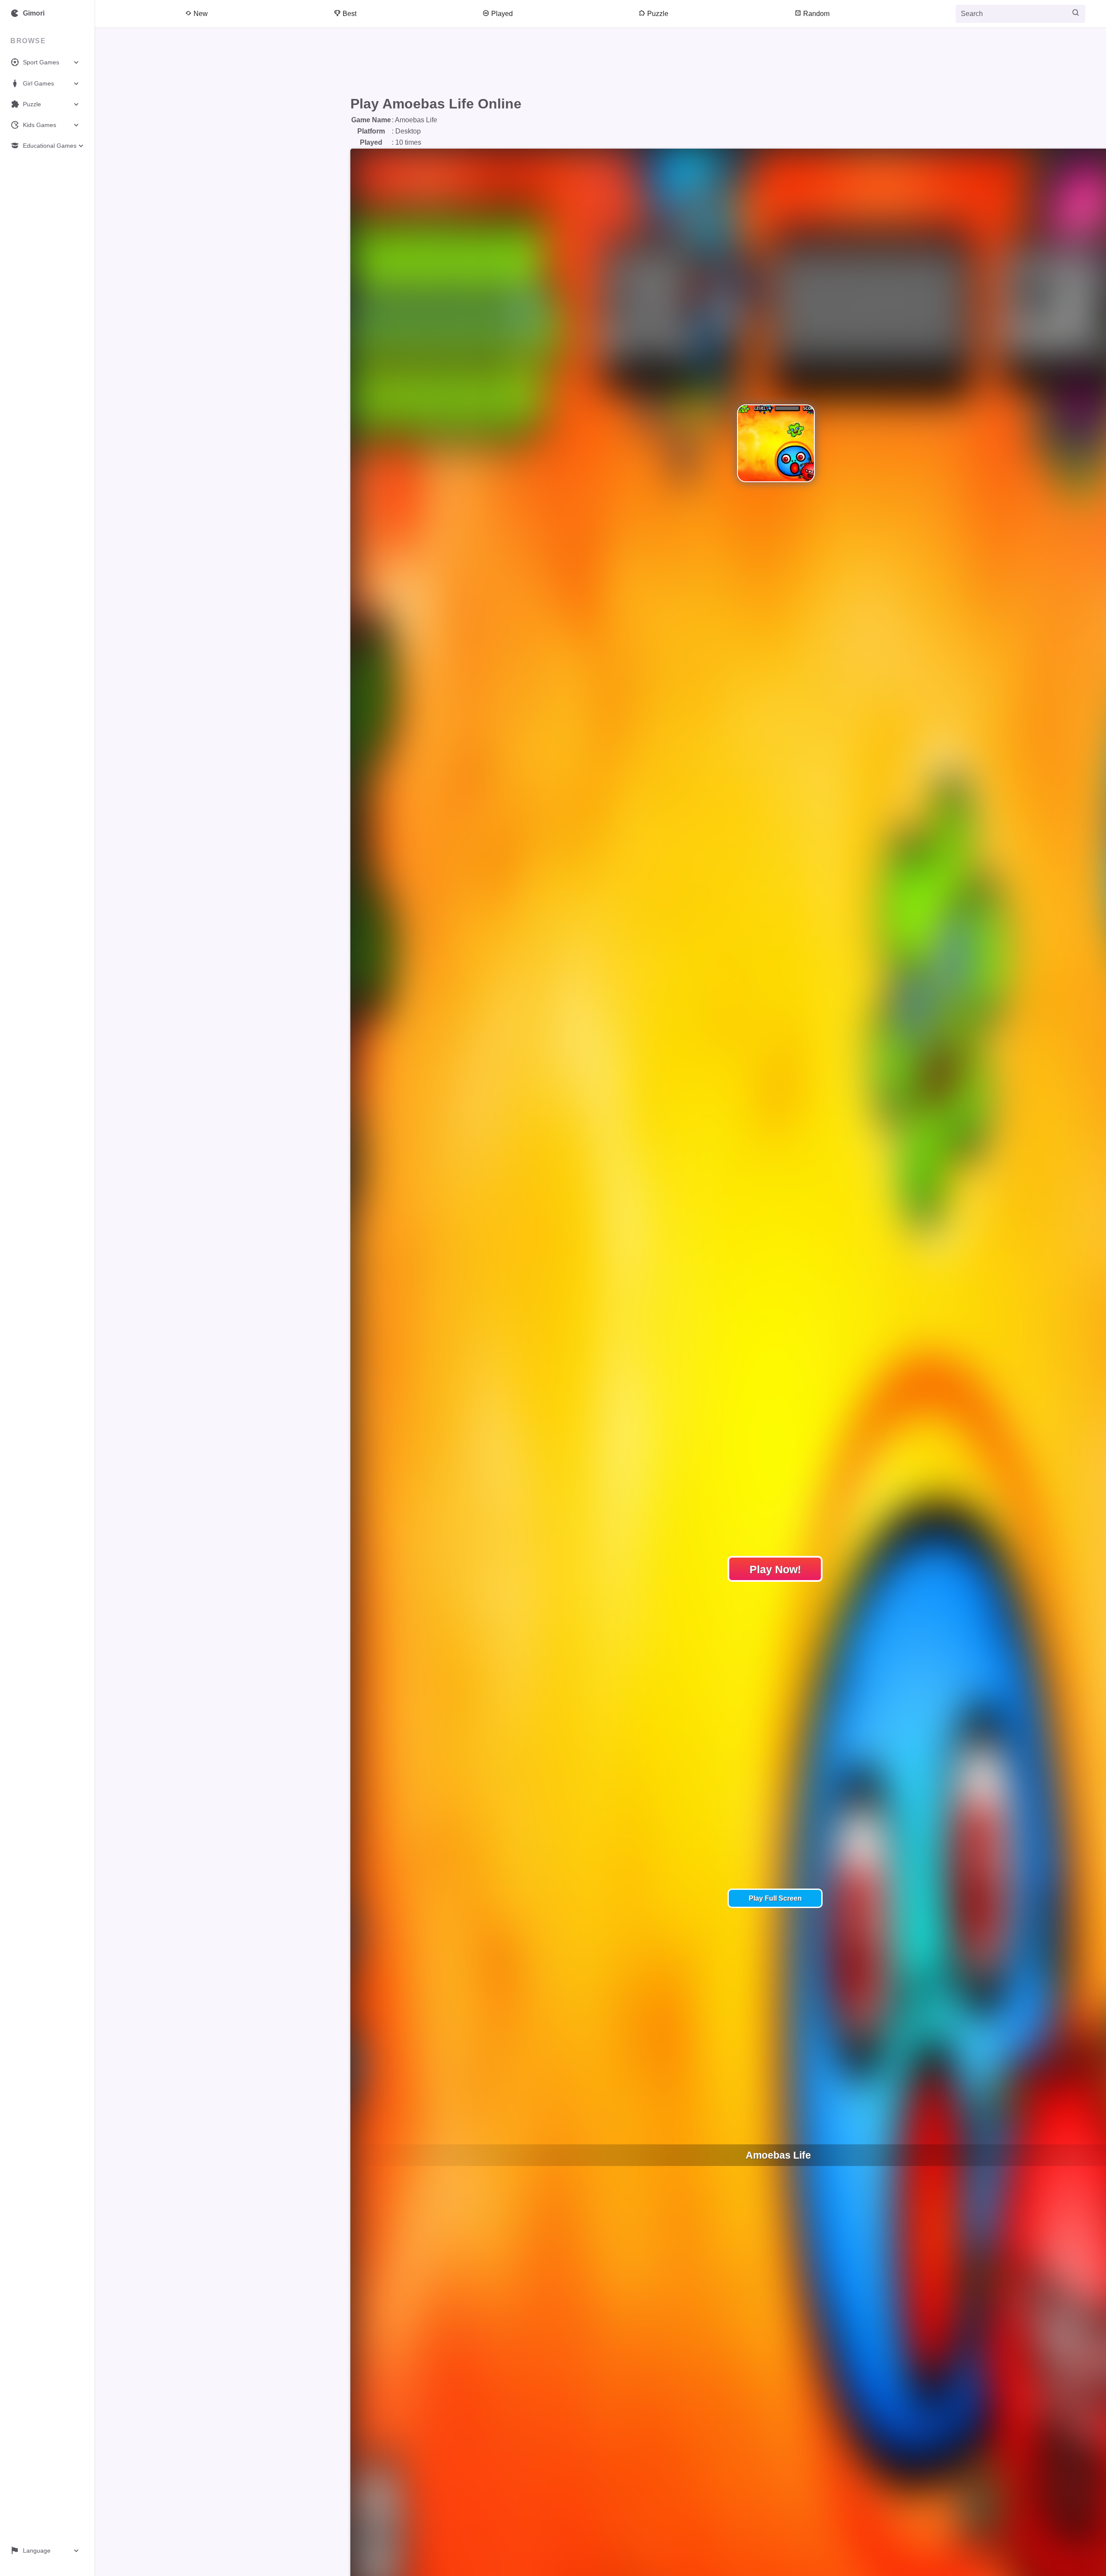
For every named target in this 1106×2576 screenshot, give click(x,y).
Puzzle (657, 14)
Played (501, 14)
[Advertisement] (558, 64)
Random (815, 14)
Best (349, 14)
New (200, 14)
